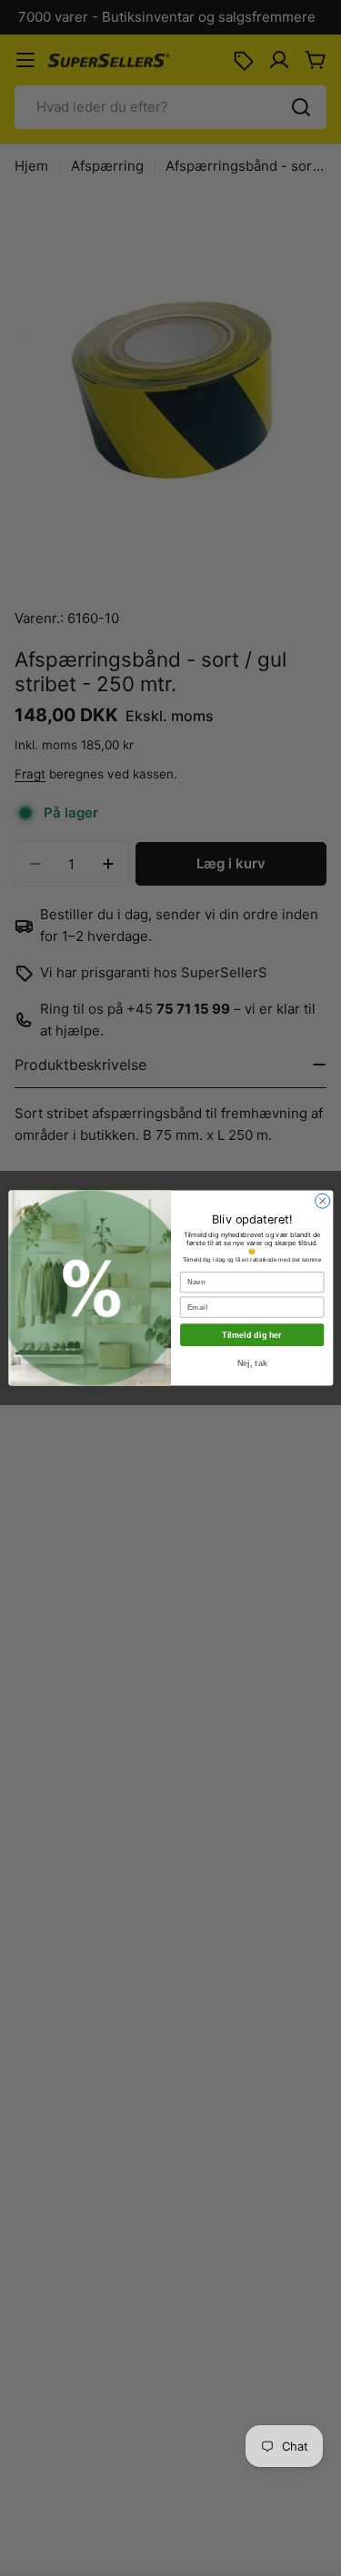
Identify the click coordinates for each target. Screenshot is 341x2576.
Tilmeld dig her (252, 1335)
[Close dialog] (322, 1201)
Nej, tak (251, 1363)
